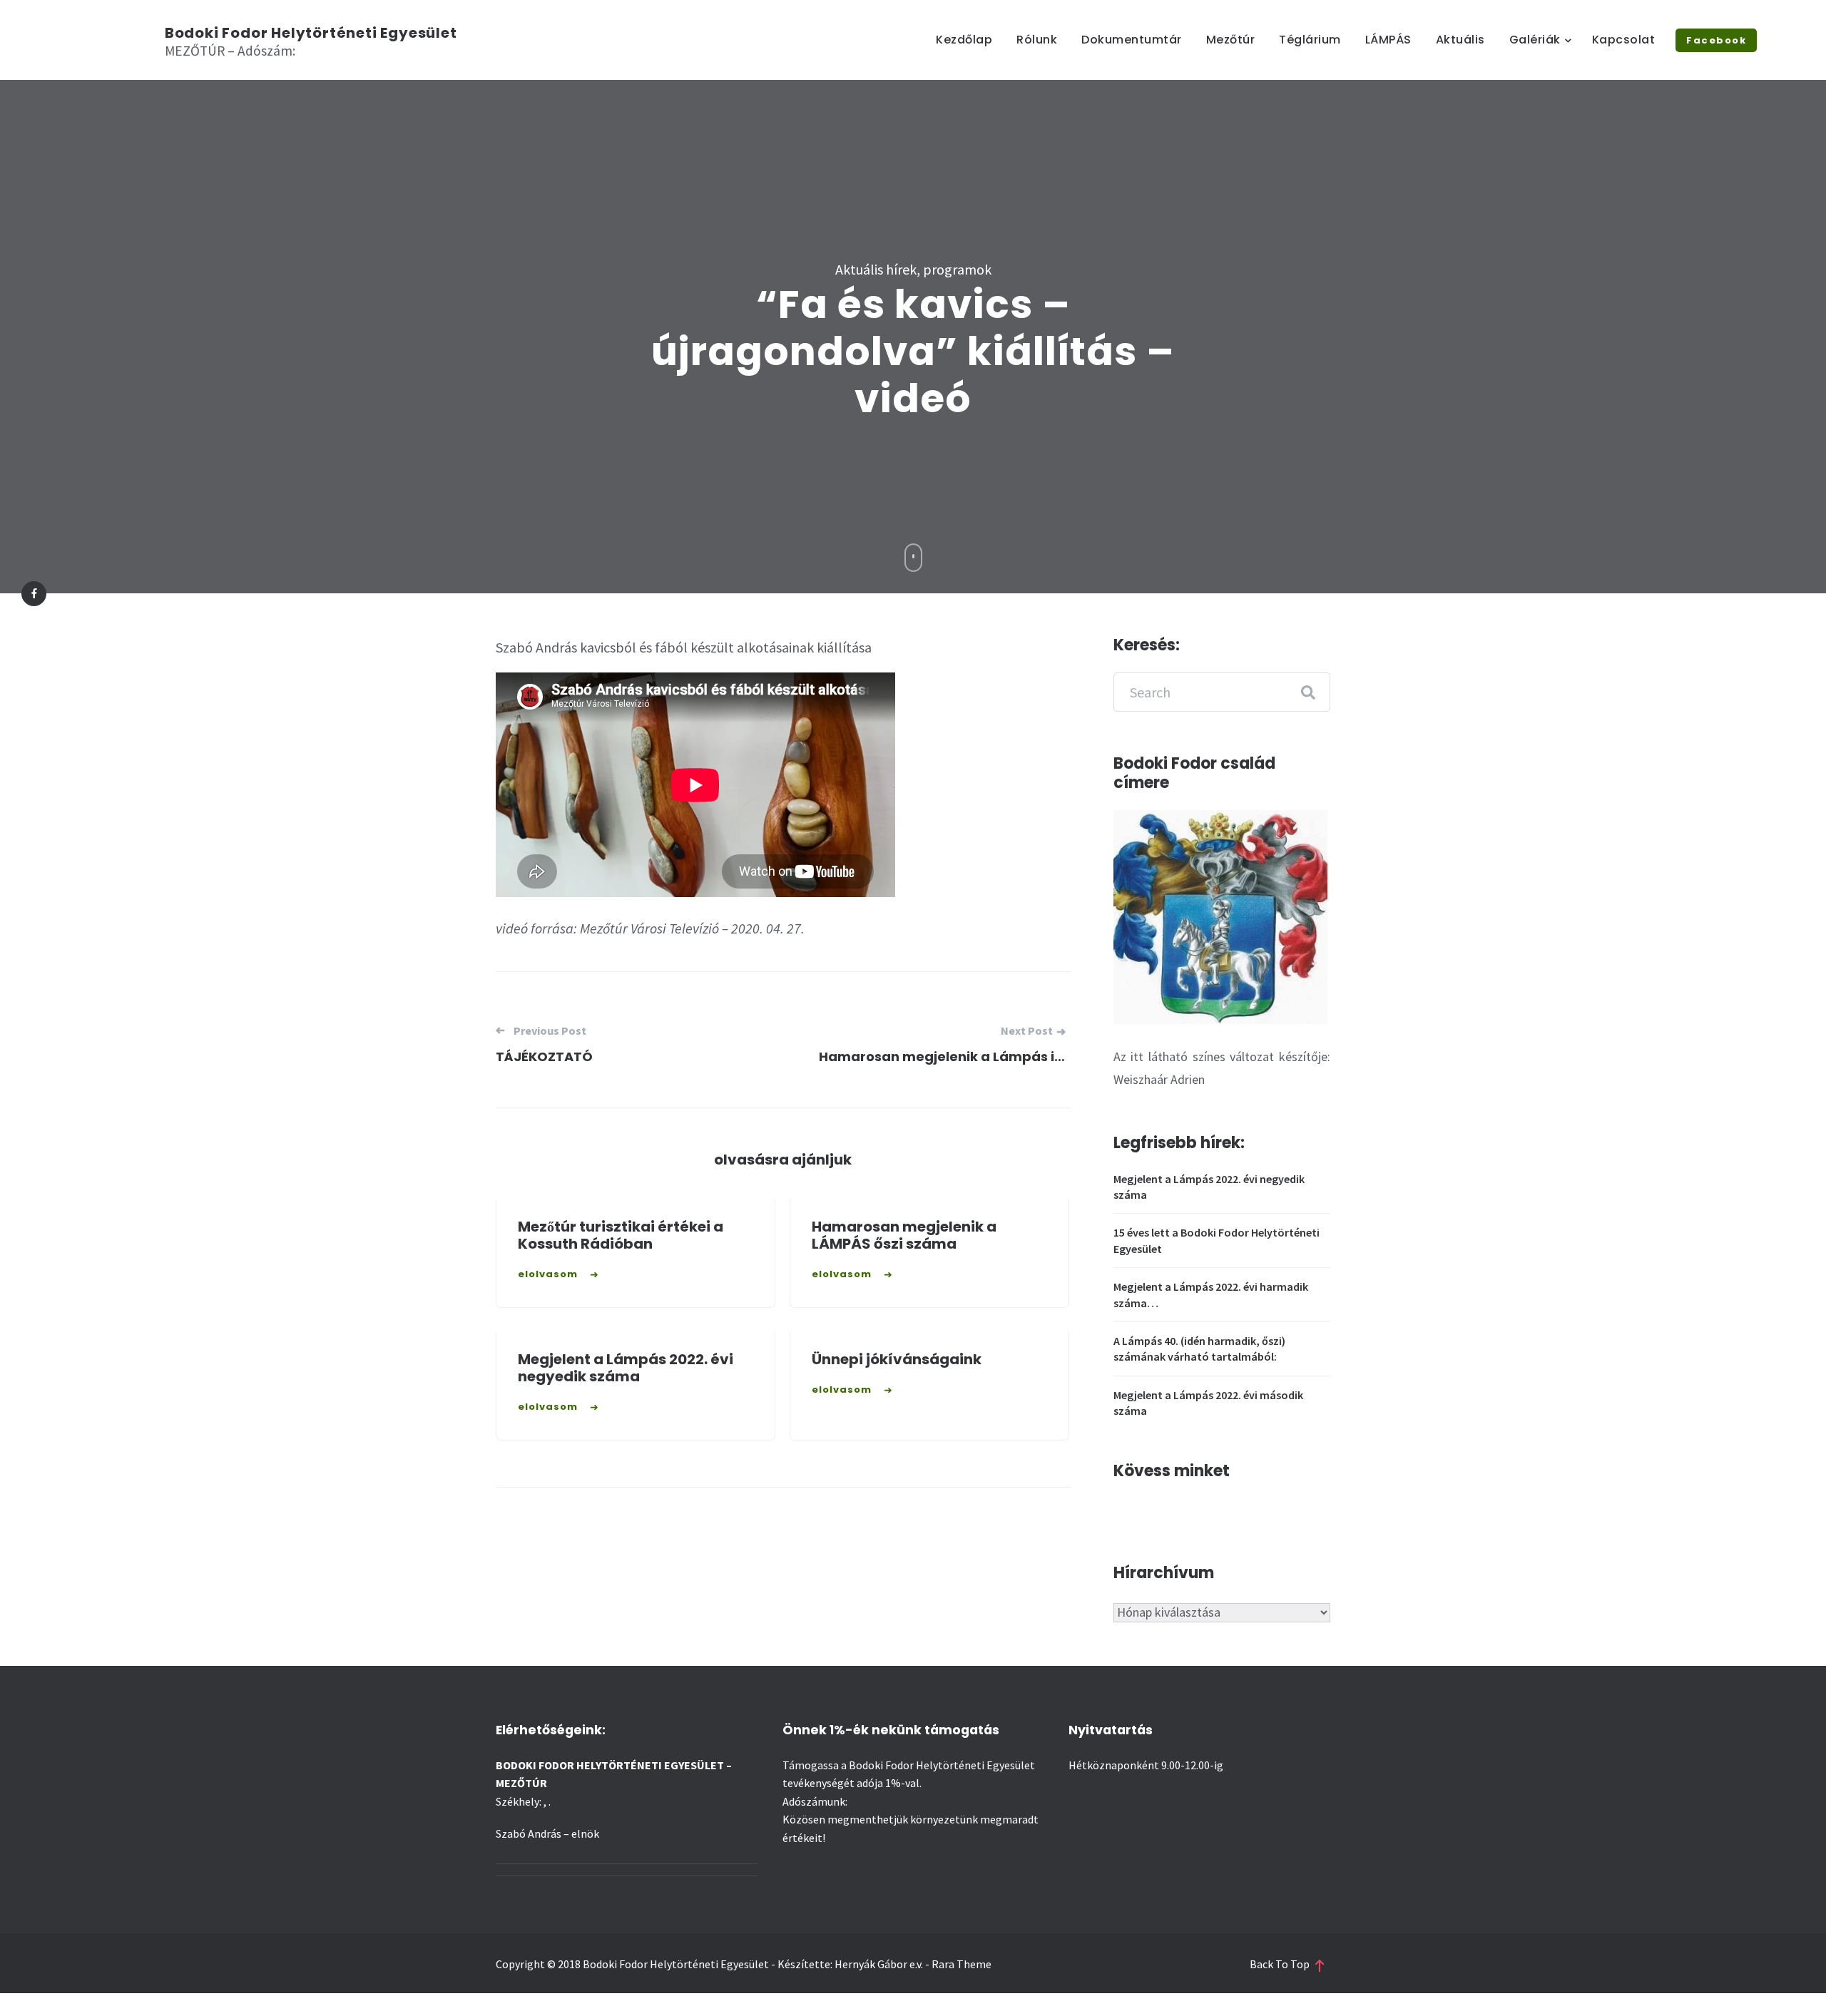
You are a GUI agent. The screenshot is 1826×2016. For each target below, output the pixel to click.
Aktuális (1460, 40)
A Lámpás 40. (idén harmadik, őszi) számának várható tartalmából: (1199, 1349)
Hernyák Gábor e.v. (879, 1964)
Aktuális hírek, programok (913, 269)
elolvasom (548, 1274)
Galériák (1535, 40)
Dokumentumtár (1132, 40)
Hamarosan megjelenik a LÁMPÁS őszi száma (904, 1235)
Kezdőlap (964, 40)
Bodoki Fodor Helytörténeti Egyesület (311, 33)
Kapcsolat (1624, 40)
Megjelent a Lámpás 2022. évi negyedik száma (626, 1368)
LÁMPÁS (1388, 40)
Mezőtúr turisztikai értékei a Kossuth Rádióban (621, 1235)
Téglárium (1310, 40)
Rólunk (1037, 40)
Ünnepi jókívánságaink (897, 1359)
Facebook (1716, 40)
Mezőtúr (1231, 40)
